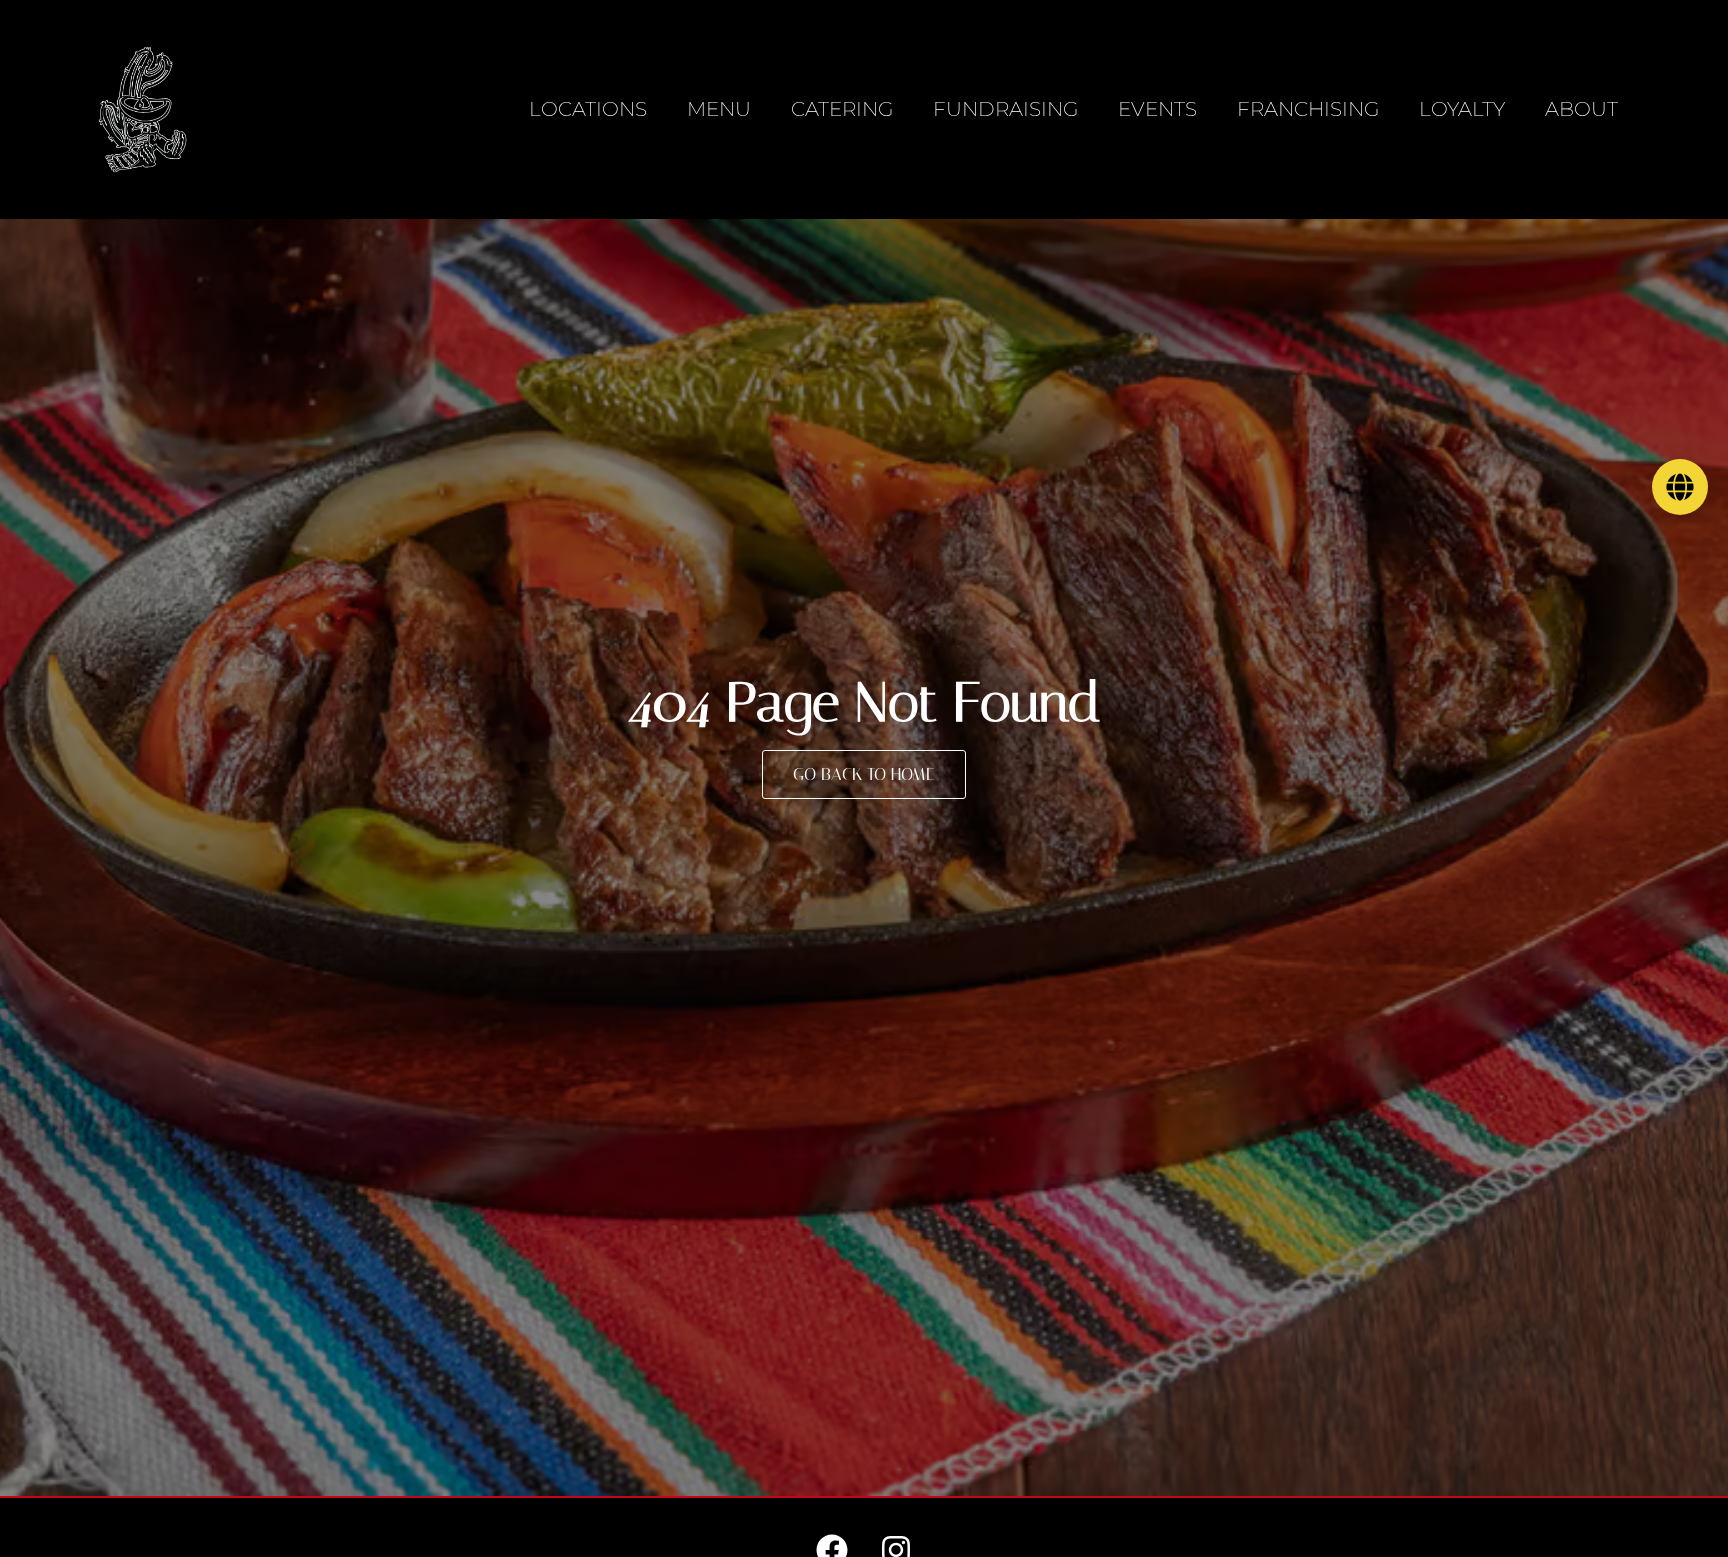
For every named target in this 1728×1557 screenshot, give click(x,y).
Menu (719, 109)
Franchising (1308, 109)
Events (1157, 109)
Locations (588, 109)
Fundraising (1005, 109)
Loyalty (1462, 109)
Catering (842, 109)
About (1581, 109)
